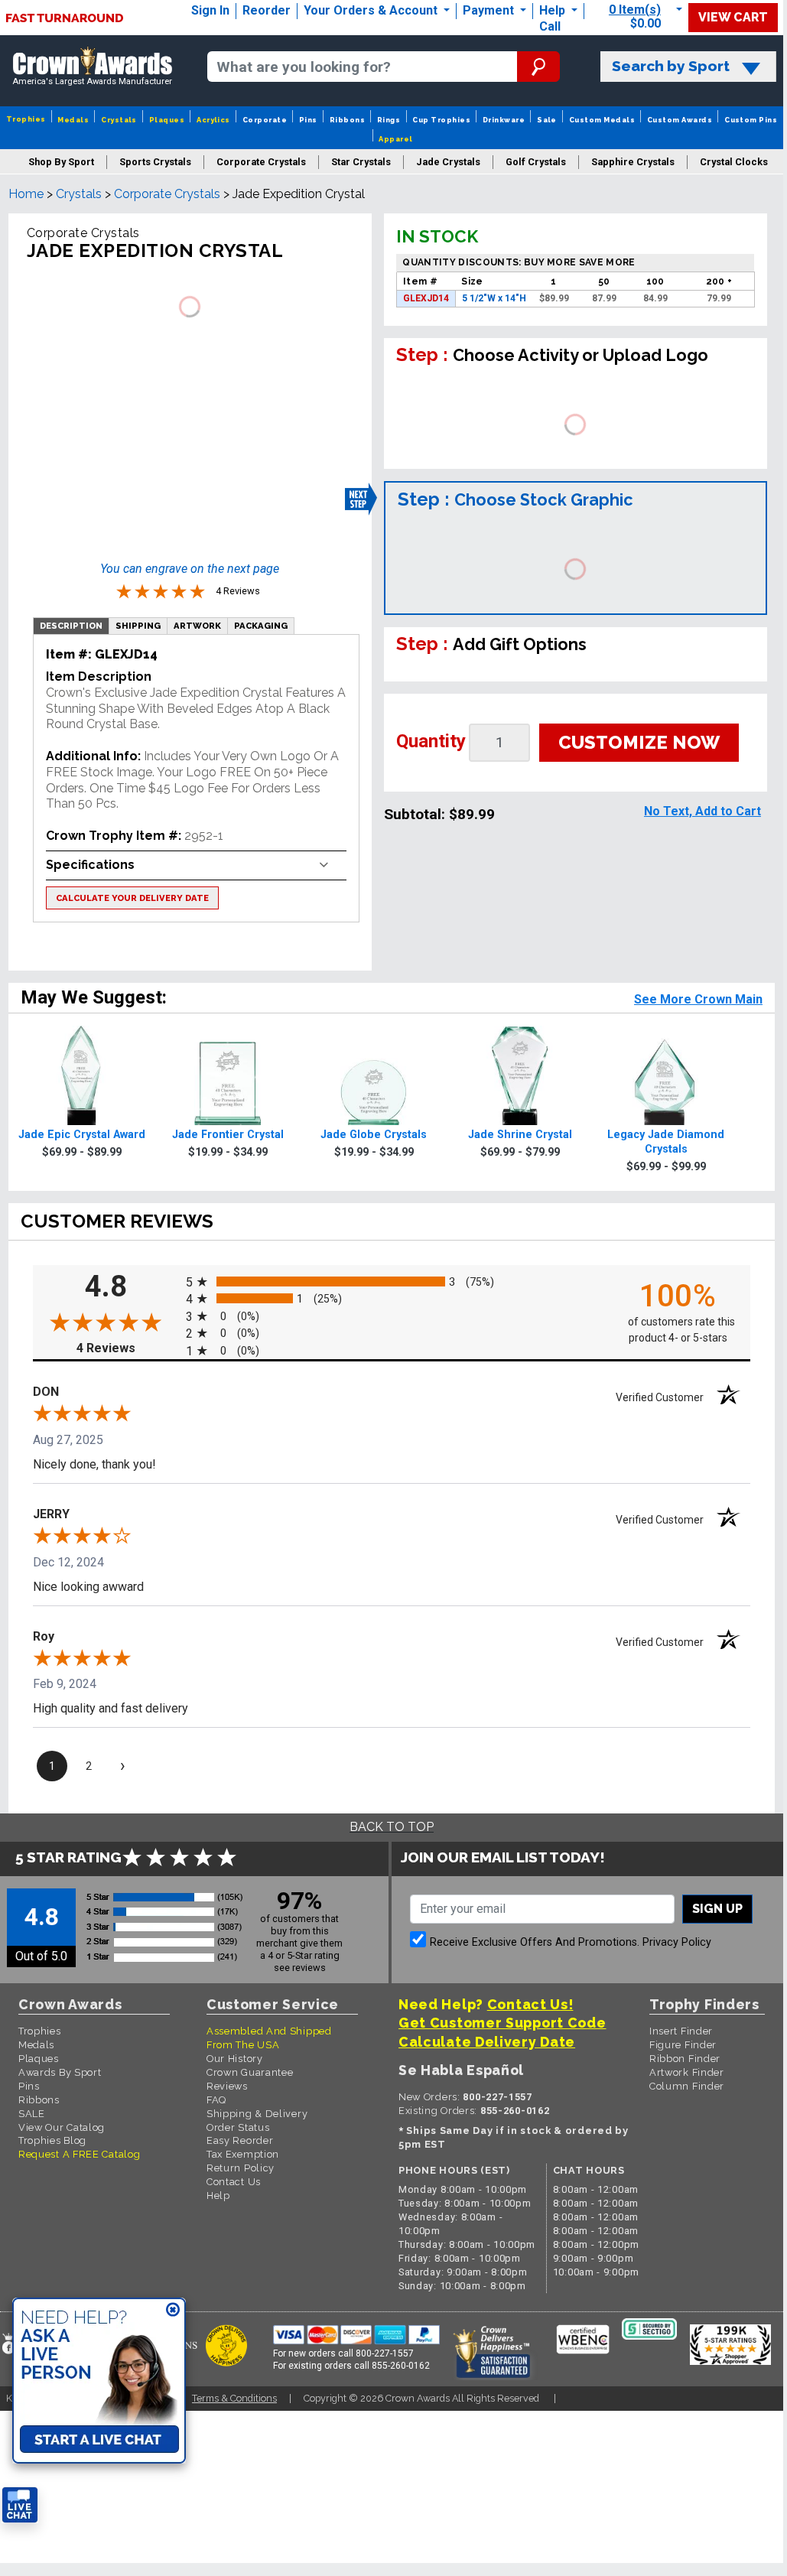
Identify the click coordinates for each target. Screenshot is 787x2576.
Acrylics (213, 120)
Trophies (26, 119)
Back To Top (392, 1827)
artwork (197, 626)
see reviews (300, 1968)
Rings (389, 120)
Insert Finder (681, 2031)
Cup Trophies (441, 120)
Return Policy (241, 2168)
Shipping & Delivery (257, 2114)
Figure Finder (683, 2045)
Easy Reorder (240, 2140)
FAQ (216, 2100)
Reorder (267, 10)
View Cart (733, 17)
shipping (138, 626)
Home (26, 194)
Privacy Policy (677, 1942)
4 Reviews (127, 1348)
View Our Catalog (62, 2127)
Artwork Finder (687, 2072)
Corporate (265, 120)
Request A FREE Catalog (79, 2154)
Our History (235, 2059)
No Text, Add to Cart (702, 811)
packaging (261, 626)
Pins (308, 120)
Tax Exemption (243, 2154)
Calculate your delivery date (132, 898)
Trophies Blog (52, 2140)
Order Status (238, 2127)
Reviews (227, 2086)
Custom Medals (602, 120)
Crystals (119, 120)
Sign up (717, 1909)
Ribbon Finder (685, 2059)
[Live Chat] (20, 2505)
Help (552, 10)
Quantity (431, 741)
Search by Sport (671, 66)
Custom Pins (751, 120)
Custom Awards (680, 120)
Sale (547, 120)
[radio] (392, 1281)
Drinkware (504, 120)
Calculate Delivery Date (487, 2042)
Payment (490, 10)
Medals (73, 120)
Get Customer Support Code (502, 2023)
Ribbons (347, 120)
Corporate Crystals (167, 194)
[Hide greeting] (173, 2311)
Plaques (167, 120)
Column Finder (687, 2086)
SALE (32, 2114)
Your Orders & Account (372, 10)
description (71, 626)
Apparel (395, 139)
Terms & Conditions (234, 2398)
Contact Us (234, 2182)
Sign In (210, 10)
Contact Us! (530, 2004)
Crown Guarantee (250, 2072)
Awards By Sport (60, 2072)
